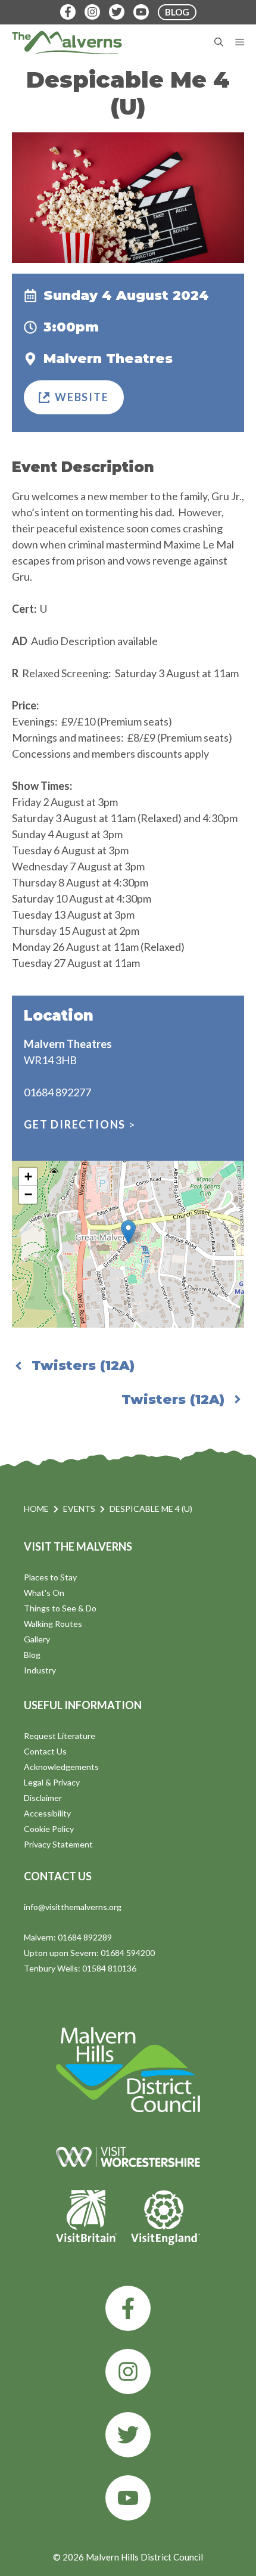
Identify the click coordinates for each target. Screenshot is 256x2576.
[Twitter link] (128, 2435)
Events (79, 1509)
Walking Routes (53, 1624)
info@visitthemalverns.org (73, 1907)
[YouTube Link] (141, 12)
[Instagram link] (128, 2372)
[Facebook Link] (68, 12)
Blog (32, 1655)
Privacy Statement (58, 1844)
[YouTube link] (128, 2498)
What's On (44, 1593)
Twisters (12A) (83, 1366)
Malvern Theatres (108, 359)
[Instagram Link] (92, 12)
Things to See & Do (60, 1608)
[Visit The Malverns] (67, 42)
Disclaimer (43, 1798)
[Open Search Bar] (219, 42)
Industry (40, 1670)
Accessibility (47, 1813)
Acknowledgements (61, 1767)
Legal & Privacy (52, 1782)
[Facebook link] (128, 2308)
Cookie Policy (49, 1829)
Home (36, 1509)
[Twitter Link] (117, 12)
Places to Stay (50, 1577)
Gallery (37, 1639)
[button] (128, 1232)
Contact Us (45, 1751)
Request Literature (60, 1736)
